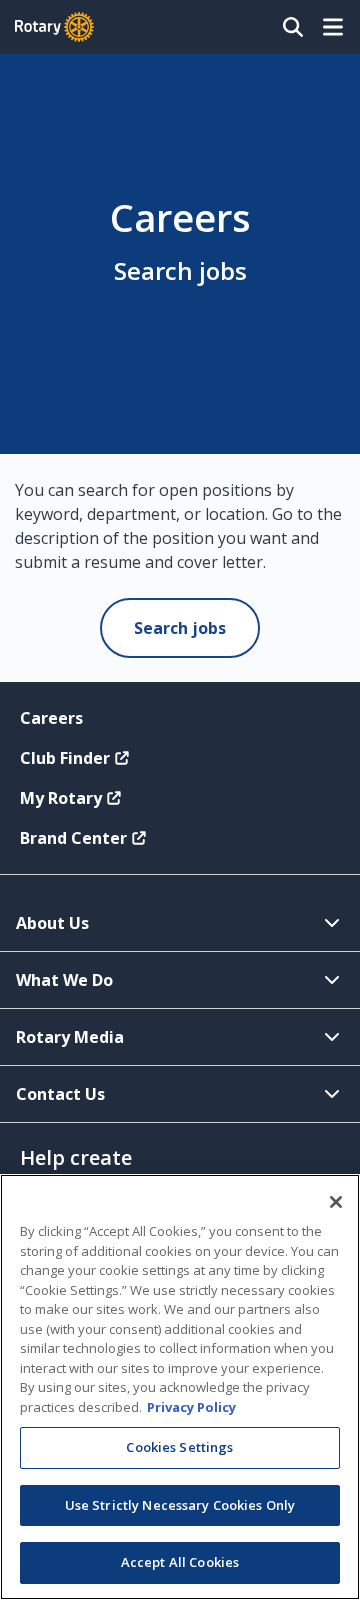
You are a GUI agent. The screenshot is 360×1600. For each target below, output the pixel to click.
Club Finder (65, 758)
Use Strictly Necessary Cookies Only (180, 1505)
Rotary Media (70, 1037)
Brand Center (73, 838)
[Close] (336, 1202)
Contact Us (60, 1094)
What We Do (64, 980)
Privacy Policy (191, 1407)
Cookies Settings (179, 1447)
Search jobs (180, 628)
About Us (52, 923)
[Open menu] (333, 27)
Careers (51, 718)
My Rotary (61, 798)
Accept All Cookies (180, 1562)
